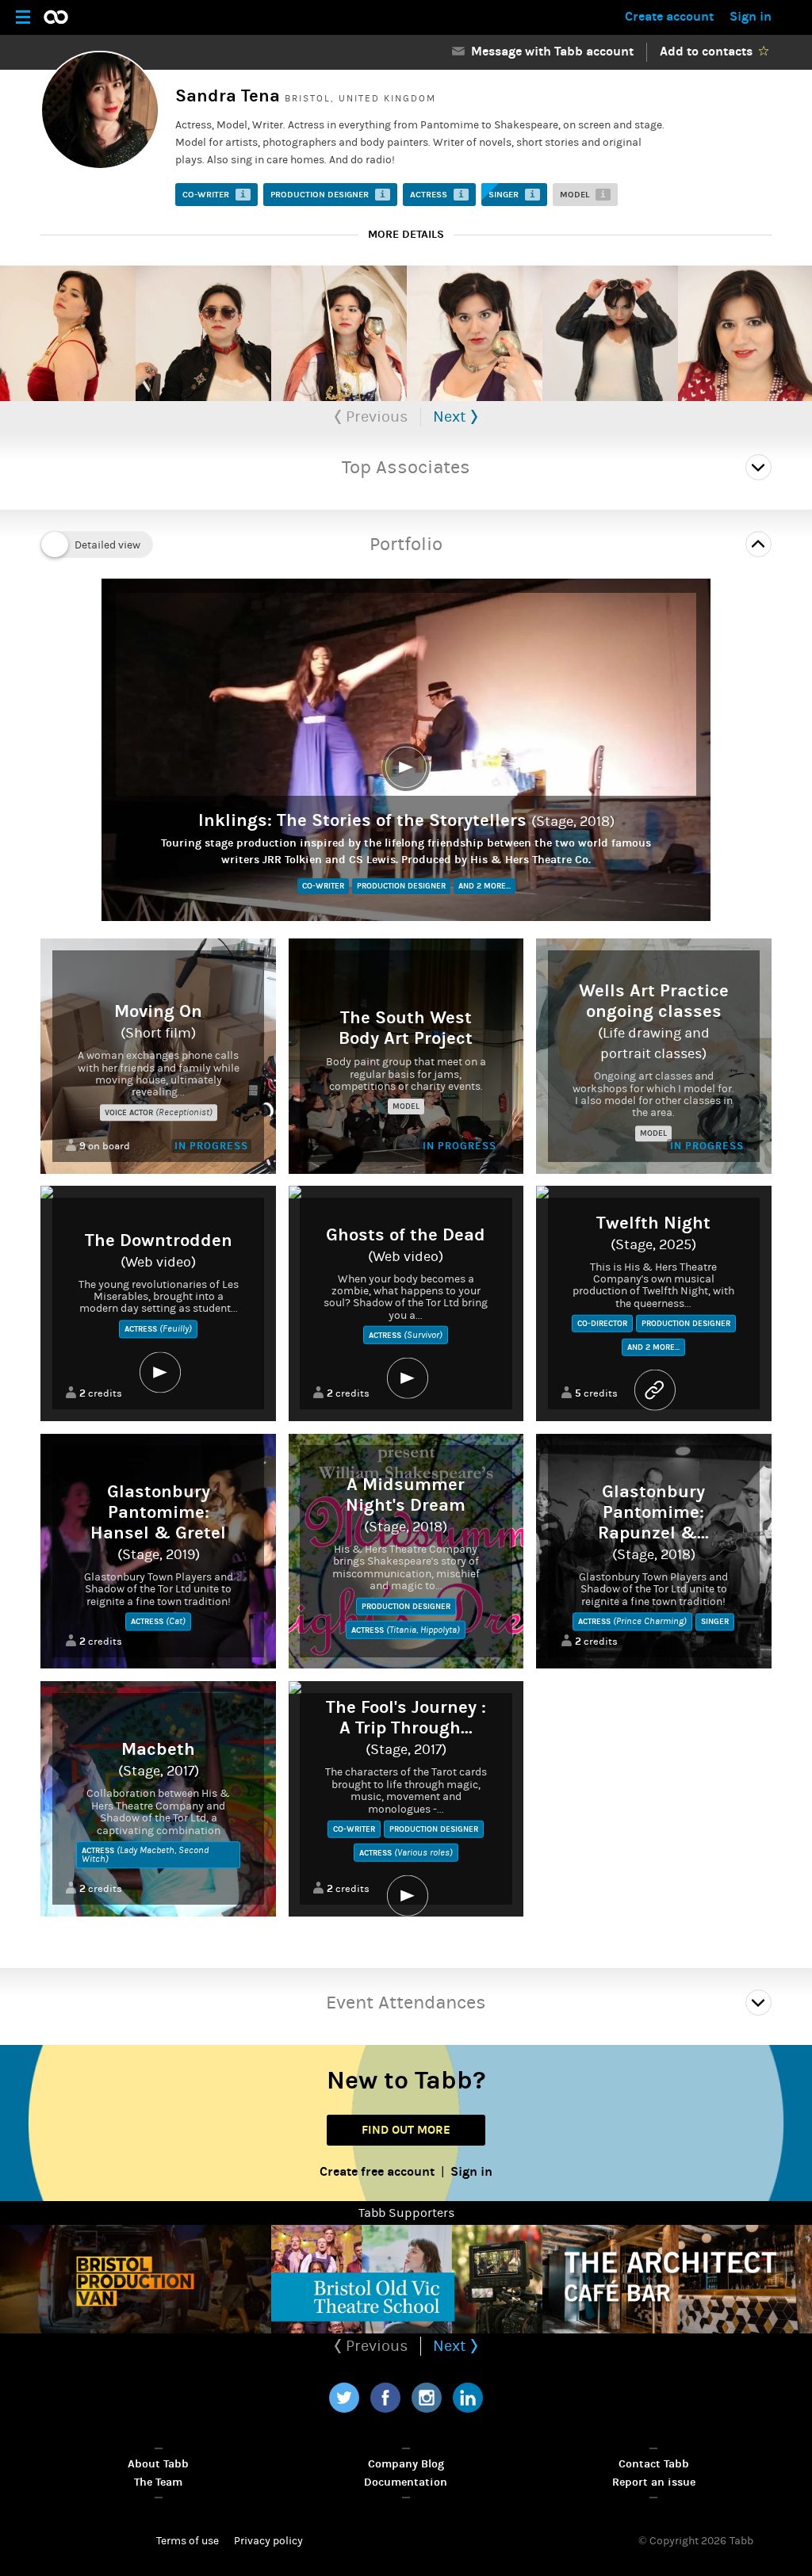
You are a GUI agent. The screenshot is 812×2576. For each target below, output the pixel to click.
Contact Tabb (654, 2464)
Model (583, 195)
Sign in (751, 16)
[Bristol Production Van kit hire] (136, 2279)
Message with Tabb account (549, 51)
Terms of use (188, 2541)
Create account (669, 16)
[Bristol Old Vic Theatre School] (407, 2279)
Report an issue (654, 2482)
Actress (437, 195)
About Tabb (158, 2464)
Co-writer (214, 195)
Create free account (377, 2171)
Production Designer (328, 195)
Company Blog (406, 2464)
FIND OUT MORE (406, 2130)
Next (452, 417)
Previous (375, 417)
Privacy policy (268, 2541)
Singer (512, 195)
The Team (158, 2482)
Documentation (406, 2482)
